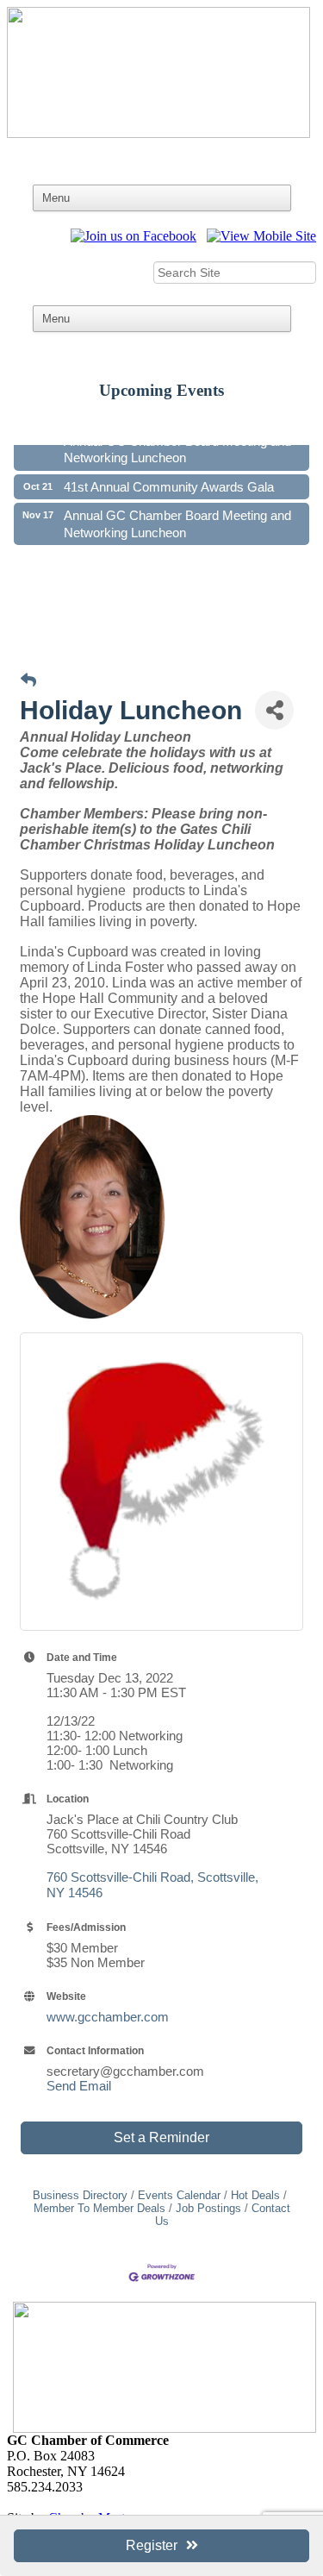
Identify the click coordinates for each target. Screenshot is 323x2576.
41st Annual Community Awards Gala (169, 483)
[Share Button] (274, 710)
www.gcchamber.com (108, 2017)
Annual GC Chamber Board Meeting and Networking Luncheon (177, 446)
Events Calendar (179, 2195)
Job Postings (208, 2208)
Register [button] (152, 2545)
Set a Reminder (161, 2137)
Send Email (79, 2086)
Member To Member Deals (99, 2208)
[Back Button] (28, 681)
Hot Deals (255, 2195)
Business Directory (80, 2195)
